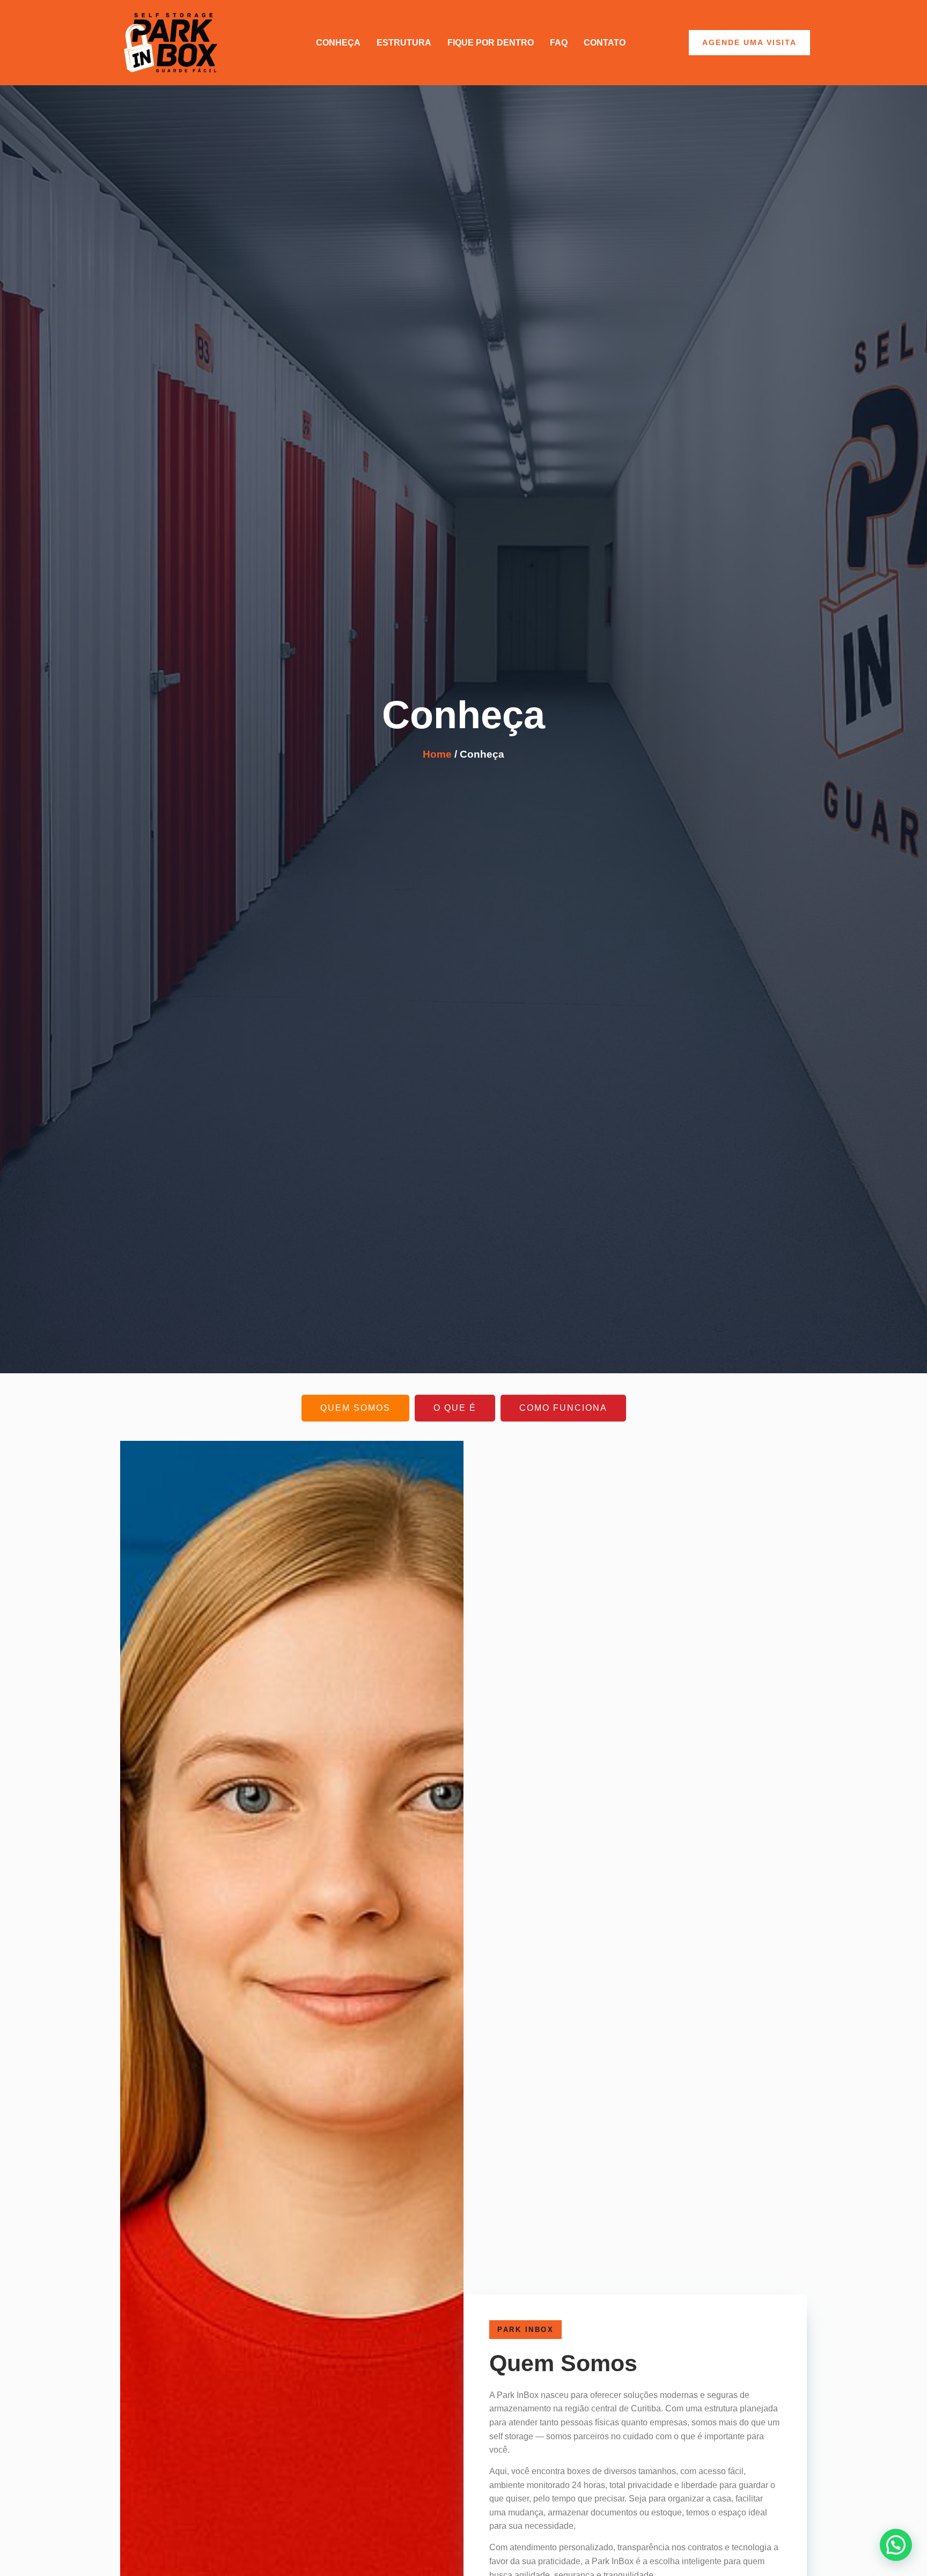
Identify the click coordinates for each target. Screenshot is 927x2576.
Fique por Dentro (491, 43)
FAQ (559, 43)
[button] (896, 2545)
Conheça (338, 43)
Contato (605, 43)
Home (437, 754)
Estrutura (404, 43)
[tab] (355, 1408)
